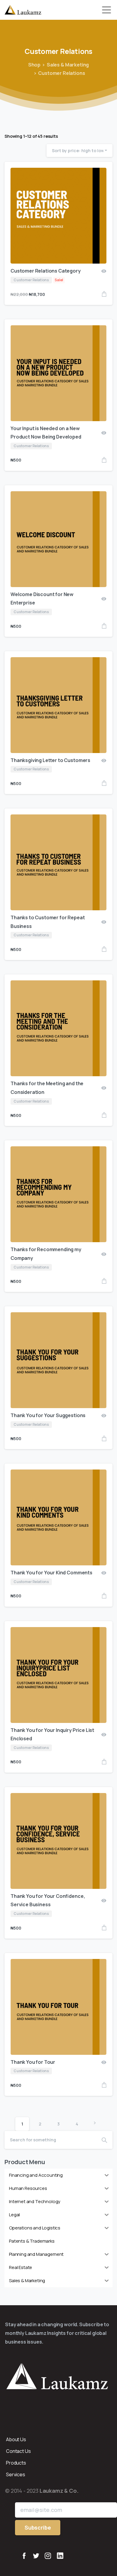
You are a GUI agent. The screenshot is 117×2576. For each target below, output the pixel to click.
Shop (34, 65)
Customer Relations (61, 73)
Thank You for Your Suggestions (48, 1415)
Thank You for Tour (33, 2062)
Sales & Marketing (68, 65)
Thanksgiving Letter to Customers (50, 760)
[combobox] (79, 151)
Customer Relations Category (46, 271)
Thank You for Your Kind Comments (51, 1573)
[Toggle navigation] (106, 10)
